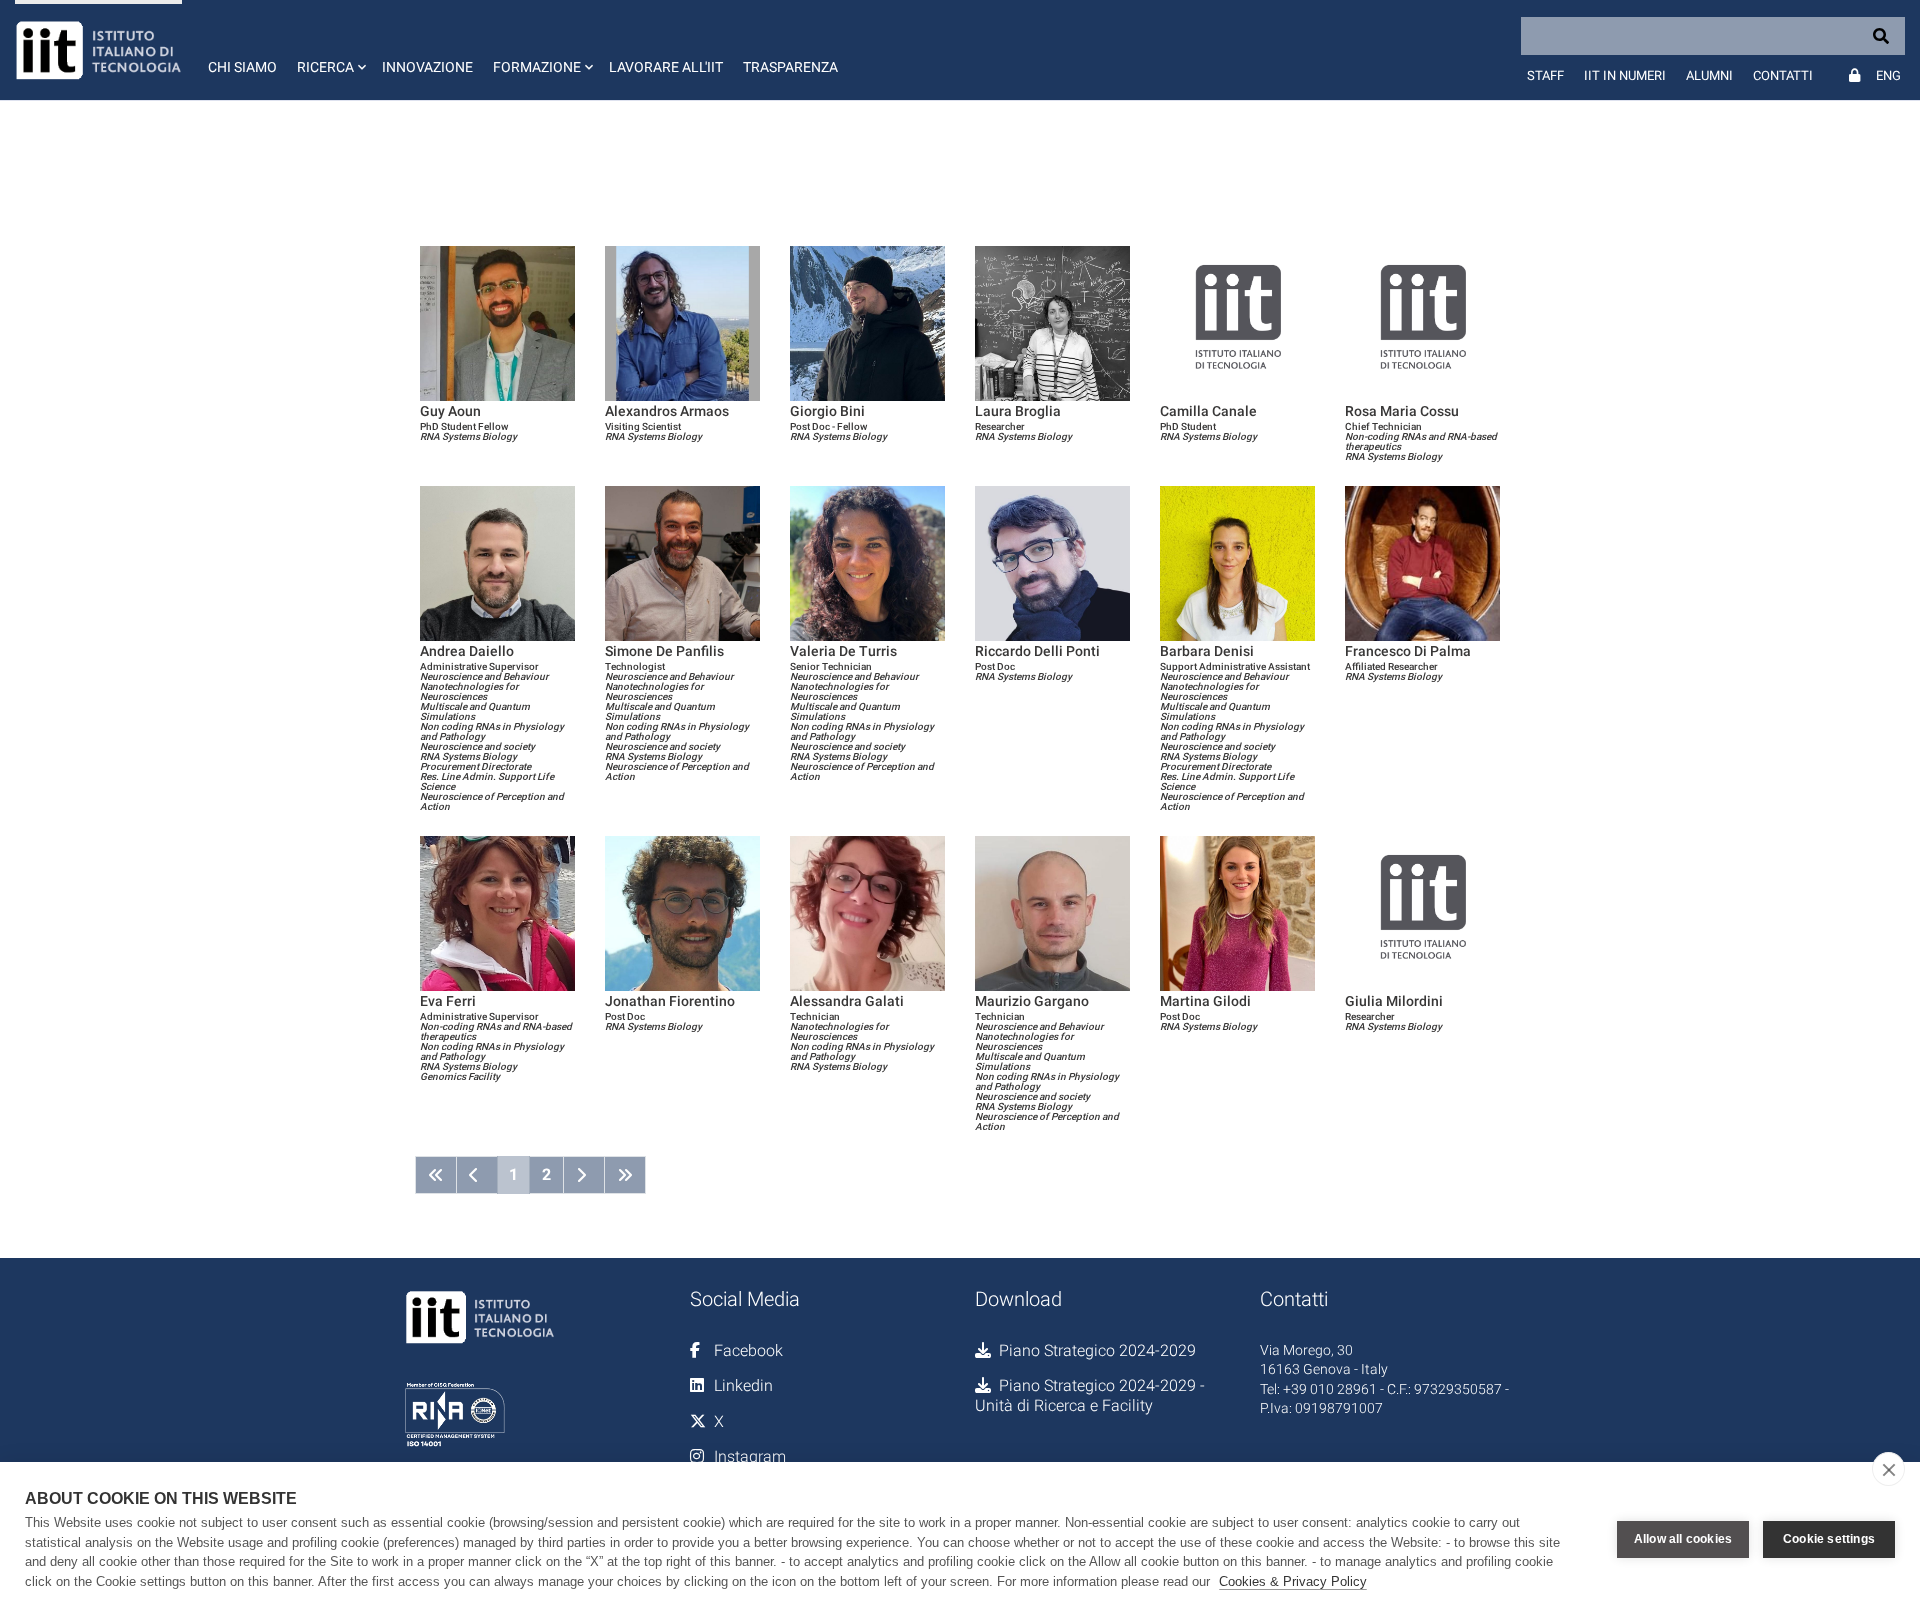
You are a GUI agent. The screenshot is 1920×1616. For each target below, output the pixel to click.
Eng (1888, 75)
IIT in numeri (1625, 75)
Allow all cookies (1683, 1539)
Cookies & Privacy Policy (1293, 1581)
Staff (1545, 75)
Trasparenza (790, 67)
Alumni (1709, 75)
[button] (329, 50)
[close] (1888, 1469)
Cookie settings (1829, 1539)
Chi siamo (242, 67)
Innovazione (427, 67)
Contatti (1783, 75)
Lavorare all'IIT (666, 67)
